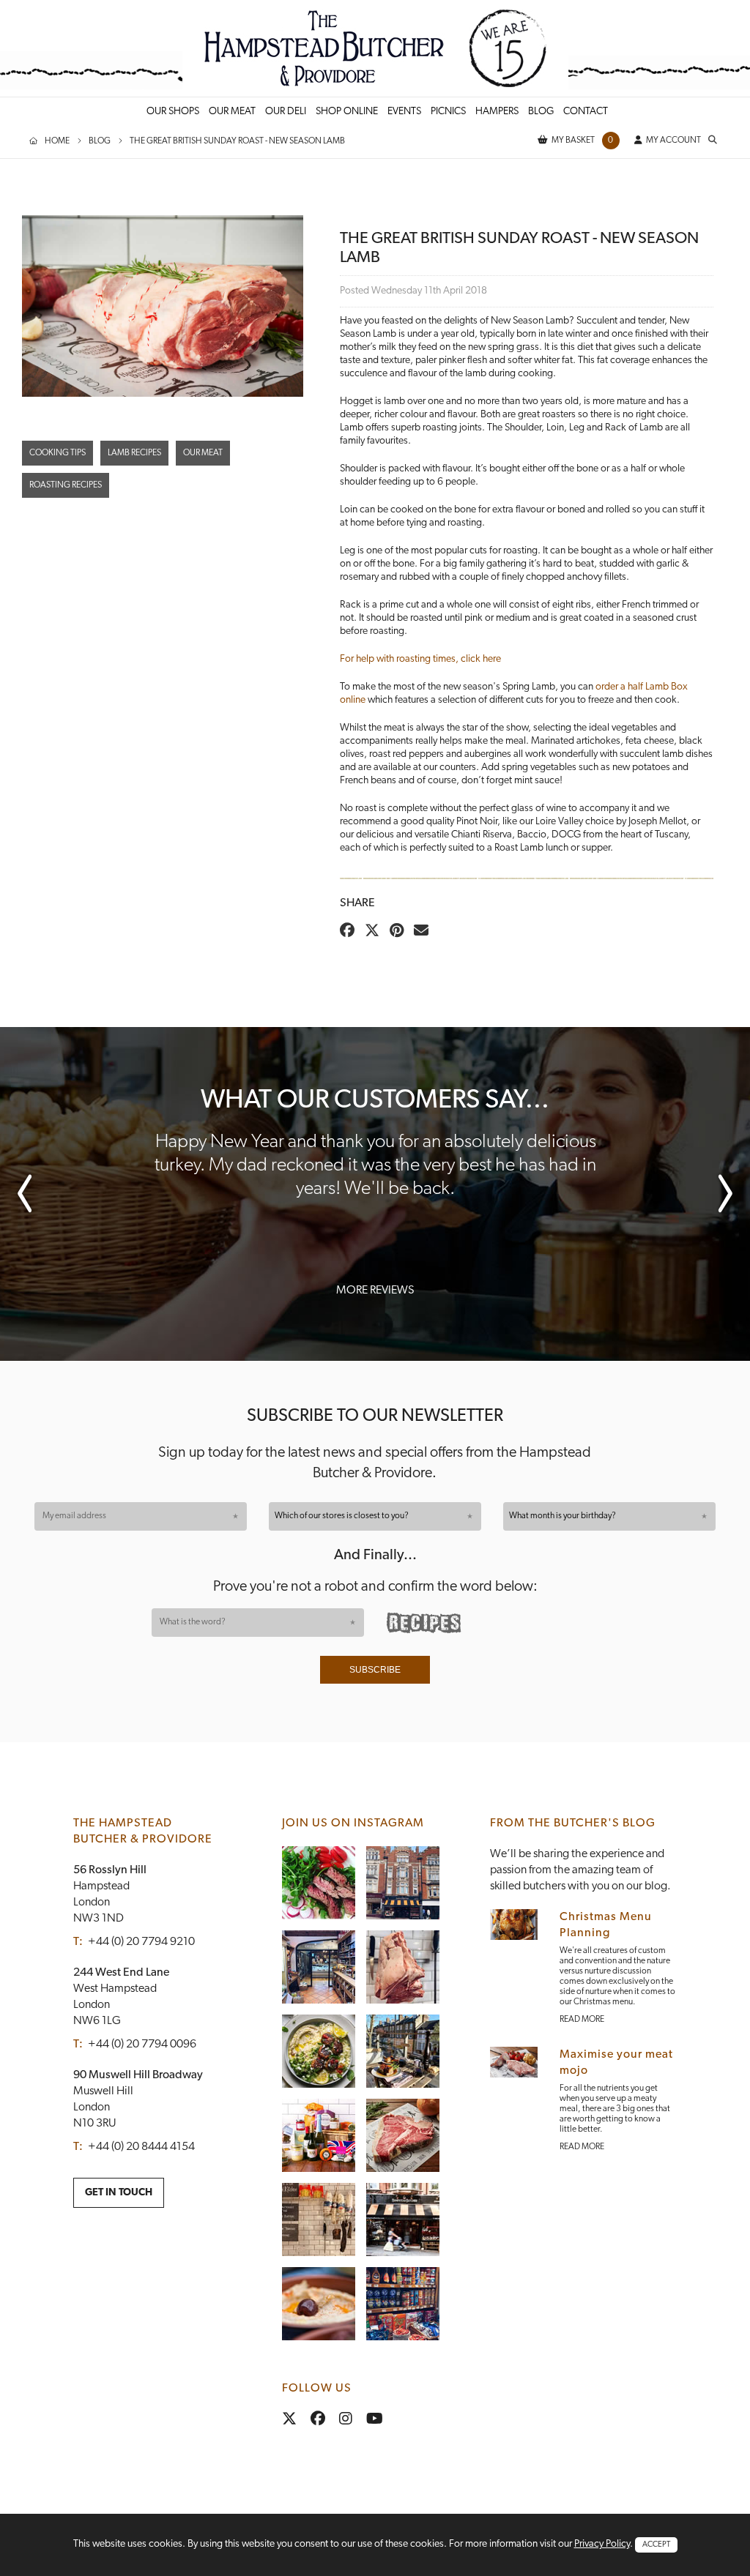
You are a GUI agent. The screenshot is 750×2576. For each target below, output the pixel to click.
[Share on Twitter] (376, 932)
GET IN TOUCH (119, 2193)
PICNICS (448, 112)
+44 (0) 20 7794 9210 (141, 1942)
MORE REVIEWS (375, 1291)
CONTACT (586, 112)
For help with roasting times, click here (420, 659)
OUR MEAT (232, 112)
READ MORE (582, 2020)
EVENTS (404, 112)
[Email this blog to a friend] (425, 932)
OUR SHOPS (173, 112)
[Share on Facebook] (351, 932)
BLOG (541, 112)
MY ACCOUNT (673, 141)
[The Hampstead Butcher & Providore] (375, 48)
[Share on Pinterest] (400, 932)
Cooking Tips (57, 453)
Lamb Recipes (134, 453)
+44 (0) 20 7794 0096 (142, 2045)
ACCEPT (656, 2545)
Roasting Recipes (66, 485)
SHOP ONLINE (347, 112)
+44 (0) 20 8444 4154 (141, 2147)
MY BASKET (583, 141)
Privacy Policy (602, 2544)
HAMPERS (497, 112)
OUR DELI (286, 112)
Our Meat (203, 453)
